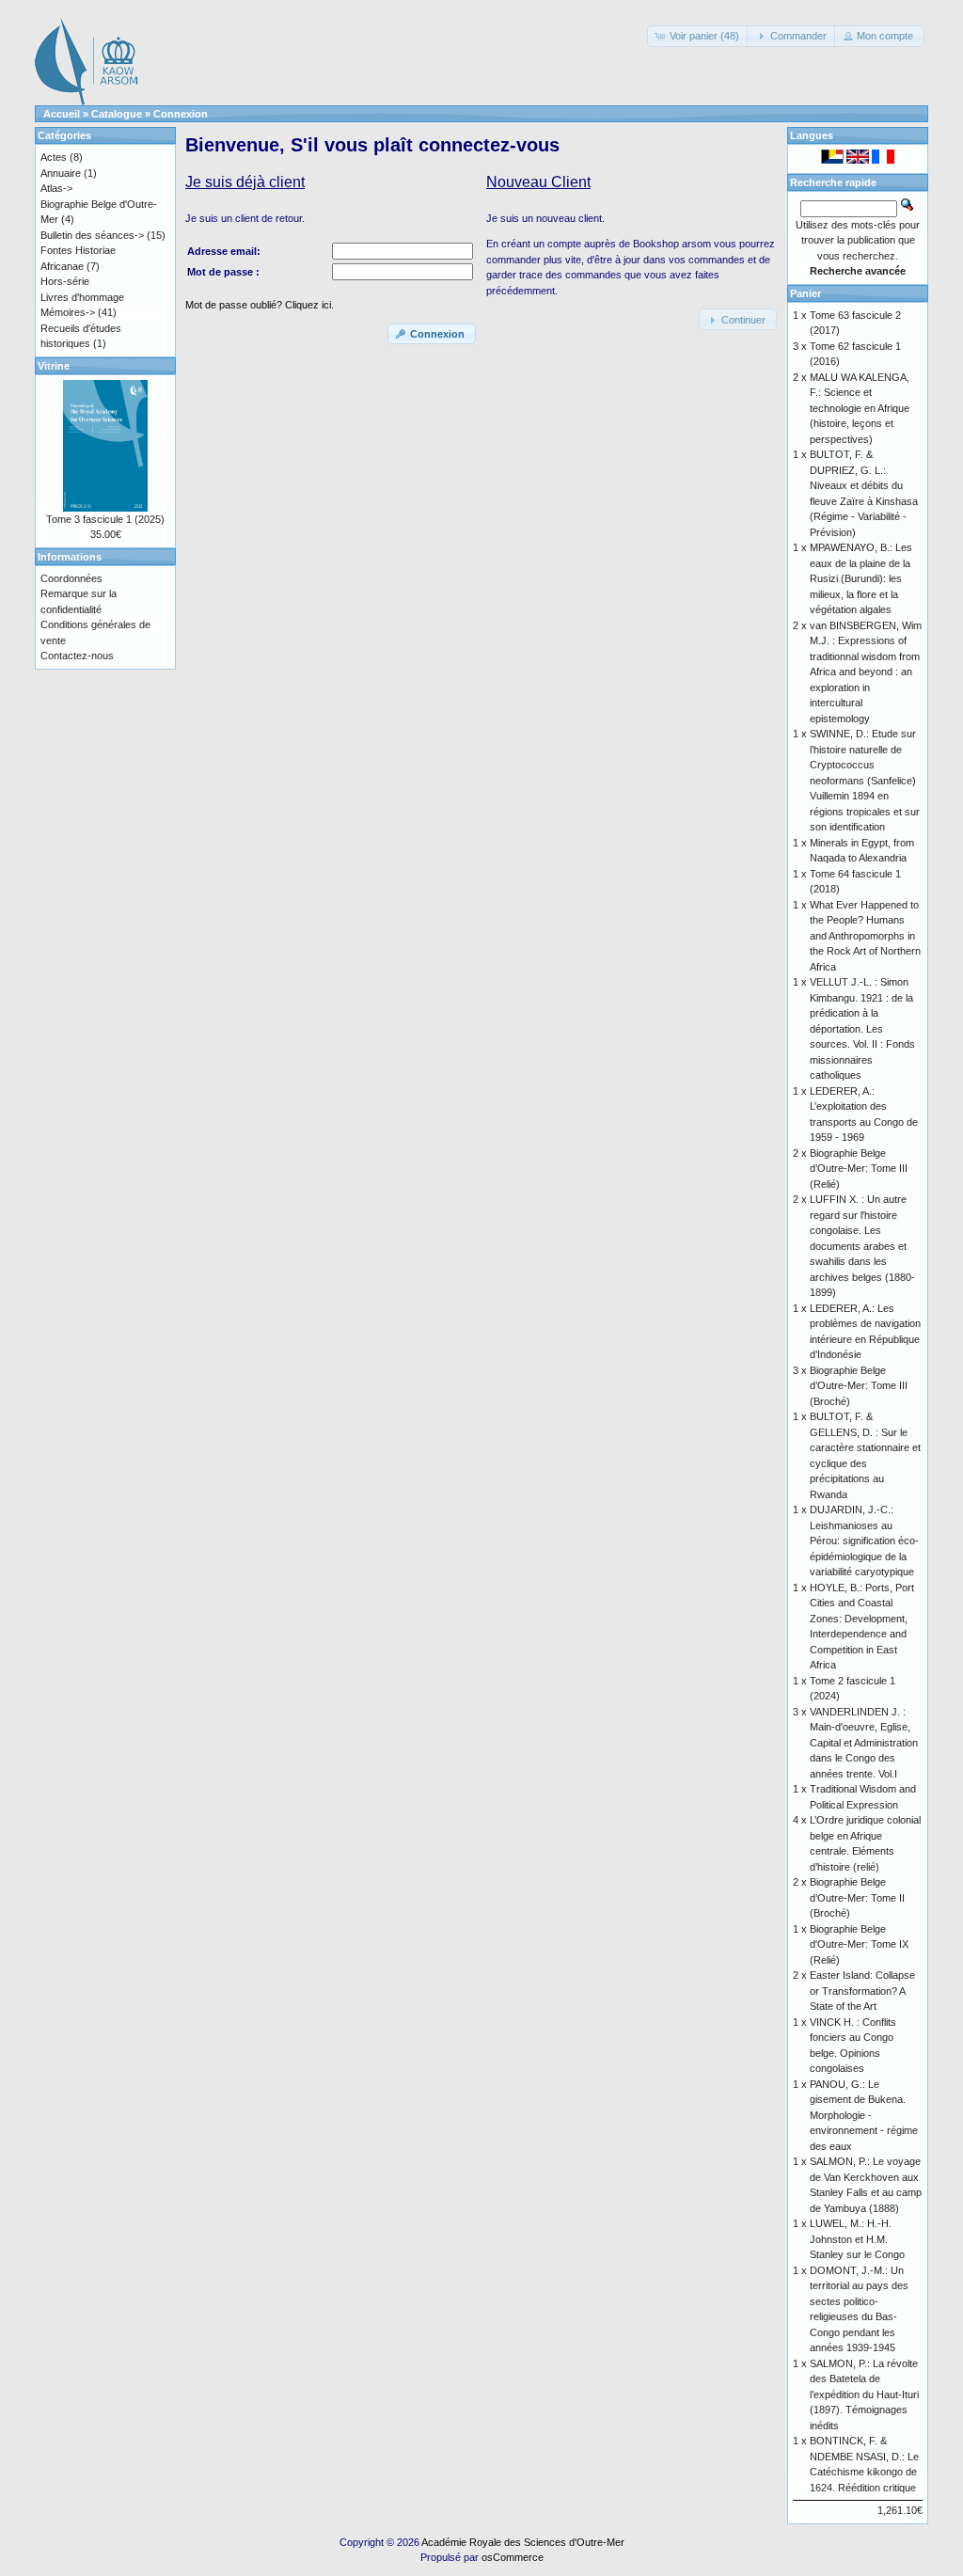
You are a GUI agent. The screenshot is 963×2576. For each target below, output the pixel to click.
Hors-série (65, 281)
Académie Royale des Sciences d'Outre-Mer (523, 2542)
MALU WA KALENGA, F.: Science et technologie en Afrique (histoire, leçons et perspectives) (860, 408)
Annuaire (61, 173)
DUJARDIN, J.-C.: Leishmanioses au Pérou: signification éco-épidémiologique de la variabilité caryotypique (864, 1541)
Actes (54, 157)
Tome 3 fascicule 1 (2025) (105, 519)
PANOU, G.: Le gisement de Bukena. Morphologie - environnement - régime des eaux (864, 2115)
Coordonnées (71, 578)
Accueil (62, 114)
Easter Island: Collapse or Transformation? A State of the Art (862, 1991)
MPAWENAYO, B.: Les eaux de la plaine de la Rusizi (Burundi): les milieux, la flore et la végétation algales (861, 578)
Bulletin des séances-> (92, 235)
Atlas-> (56, 188)
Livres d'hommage (82, 297)
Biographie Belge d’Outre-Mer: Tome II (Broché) (857, 1897)
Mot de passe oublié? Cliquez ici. (260, 305)
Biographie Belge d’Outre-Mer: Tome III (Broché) (859, 1386)
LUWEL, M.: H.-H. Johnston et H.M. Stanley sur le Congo (857, 2239)
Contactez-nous (77, 656)
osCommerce (513, 2557)
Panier (805, 293)
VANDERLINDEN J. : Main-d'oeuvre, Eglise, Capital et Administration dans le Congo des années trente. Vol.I (864, 1743)
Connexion (181, 114)
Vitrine (54, 366)
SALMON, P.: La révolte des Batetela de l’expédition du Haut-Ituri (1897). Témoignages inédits (864, 2394)
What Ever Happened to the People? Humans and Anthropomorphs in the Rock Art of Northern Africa (865, 936)
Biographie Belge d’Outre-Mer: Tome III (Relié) (859, 1169)
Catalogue (117, 114)
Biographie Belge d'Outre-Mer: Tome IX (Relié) (859, 1944)
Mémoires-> (68, 312)
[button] (699, 36)
